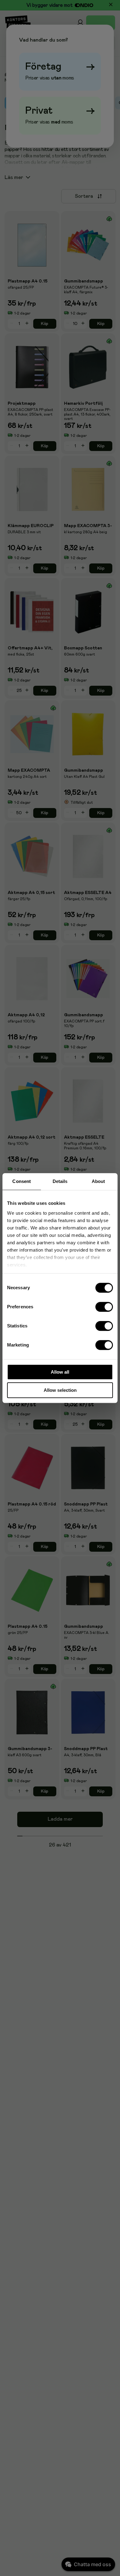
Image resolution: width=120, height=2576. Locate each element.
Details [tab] (60, 1181)
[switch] (104, 1307)
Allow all (60, 1372)
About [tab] (98, 1181)
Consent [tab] (22, 1181)
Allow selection (60, 1390)
